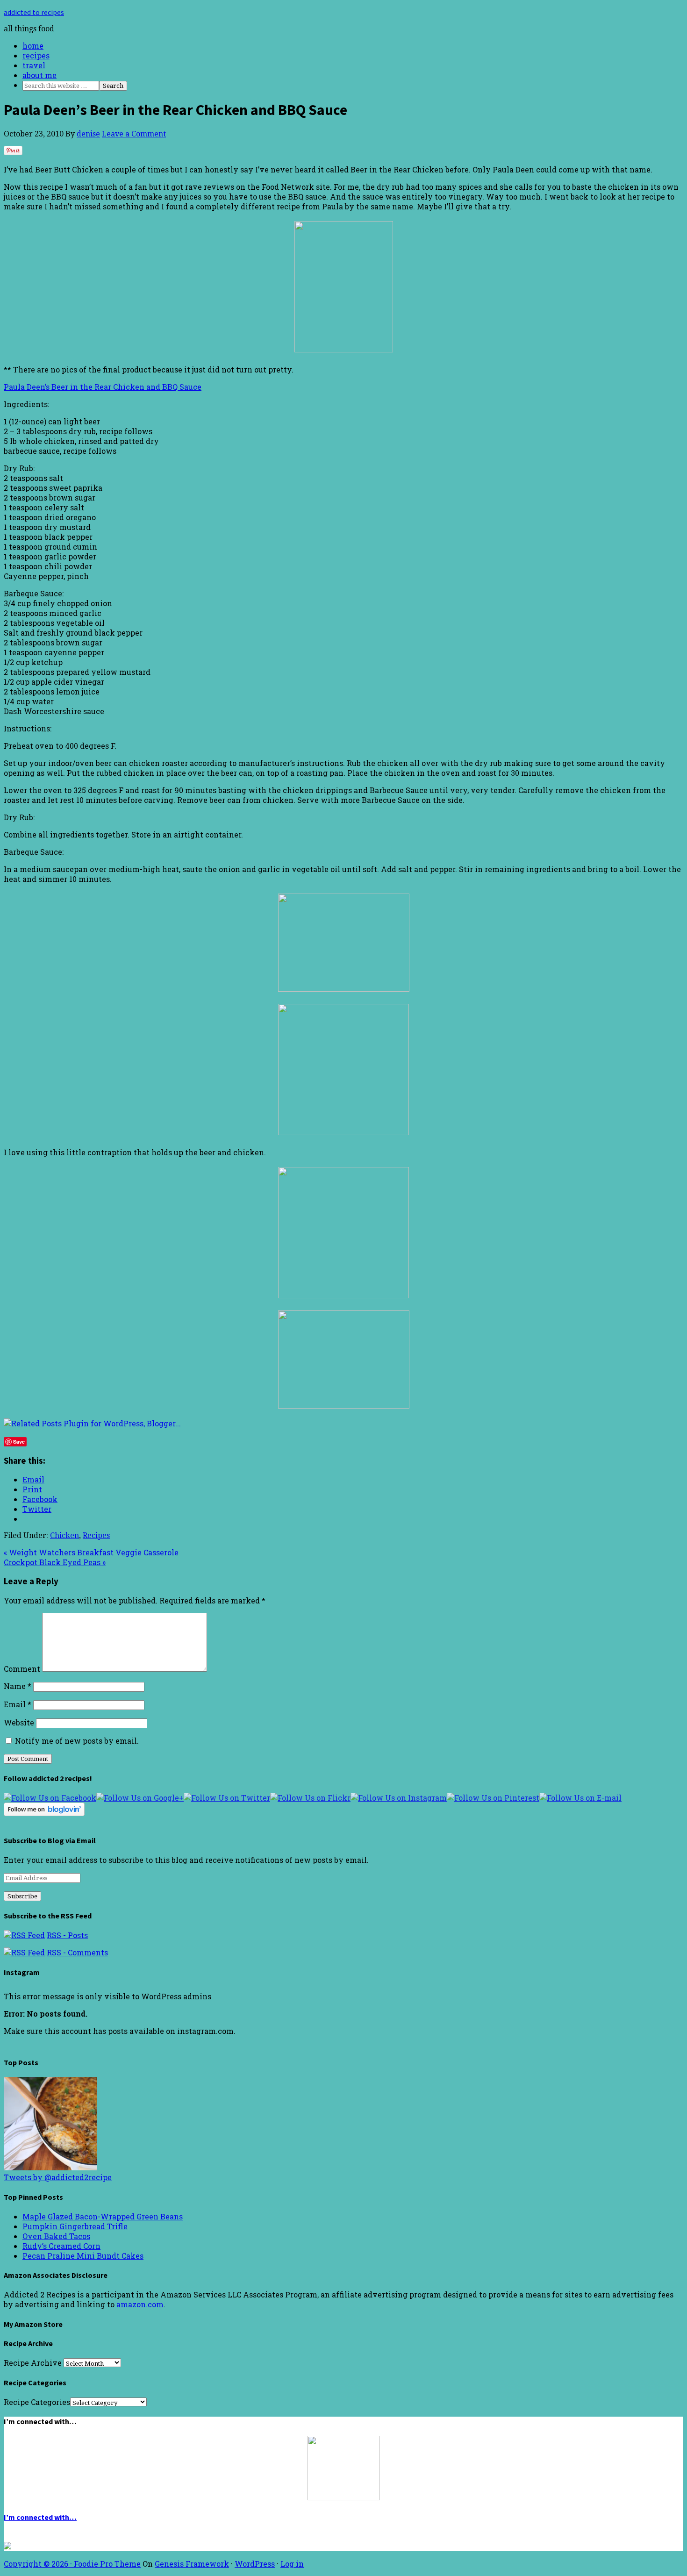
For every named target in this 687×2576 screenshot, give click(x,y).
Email (18, 1704)
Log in (292, 2564)
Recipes (96, 1535)
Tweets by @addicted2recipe (58, 2177)
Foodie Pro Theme (107, 2564)
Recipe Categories (37, 2402)
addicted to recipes (34, 12)
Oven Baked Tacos (56, 2236)
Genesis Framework (192, 2564)
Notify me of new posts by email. (77, 1741)
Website (19, 1722)
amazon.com (140, 2304)
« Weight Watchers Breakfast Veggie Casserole (91, 1552)
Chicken (64, 1535)
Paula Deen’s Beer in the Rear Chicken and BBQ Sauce (103, 387)
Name (18, 1686)
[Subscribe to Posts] (24, 1935)
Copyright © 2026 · (39, 2564)
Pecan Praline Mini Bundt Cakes (83, 2256)
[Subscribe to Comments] (24, 1952)
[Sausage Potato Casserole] (50, 2167)
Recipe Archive (33, 2363)
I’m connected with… (40, 2517)
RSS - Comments (77, 1952)
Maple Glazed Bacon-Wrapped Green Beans (103, 2216)
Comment (22, 1669)
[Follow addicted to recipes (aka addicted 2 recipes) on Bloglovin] (44, 1813)
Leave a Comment (134, 134)
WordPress (255, 2564)
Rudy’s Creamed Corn (61, 2246)
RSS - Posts (67, 1935)
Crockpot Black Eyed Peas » (55, 1562)
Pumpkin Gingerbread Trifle (75, 2226)
